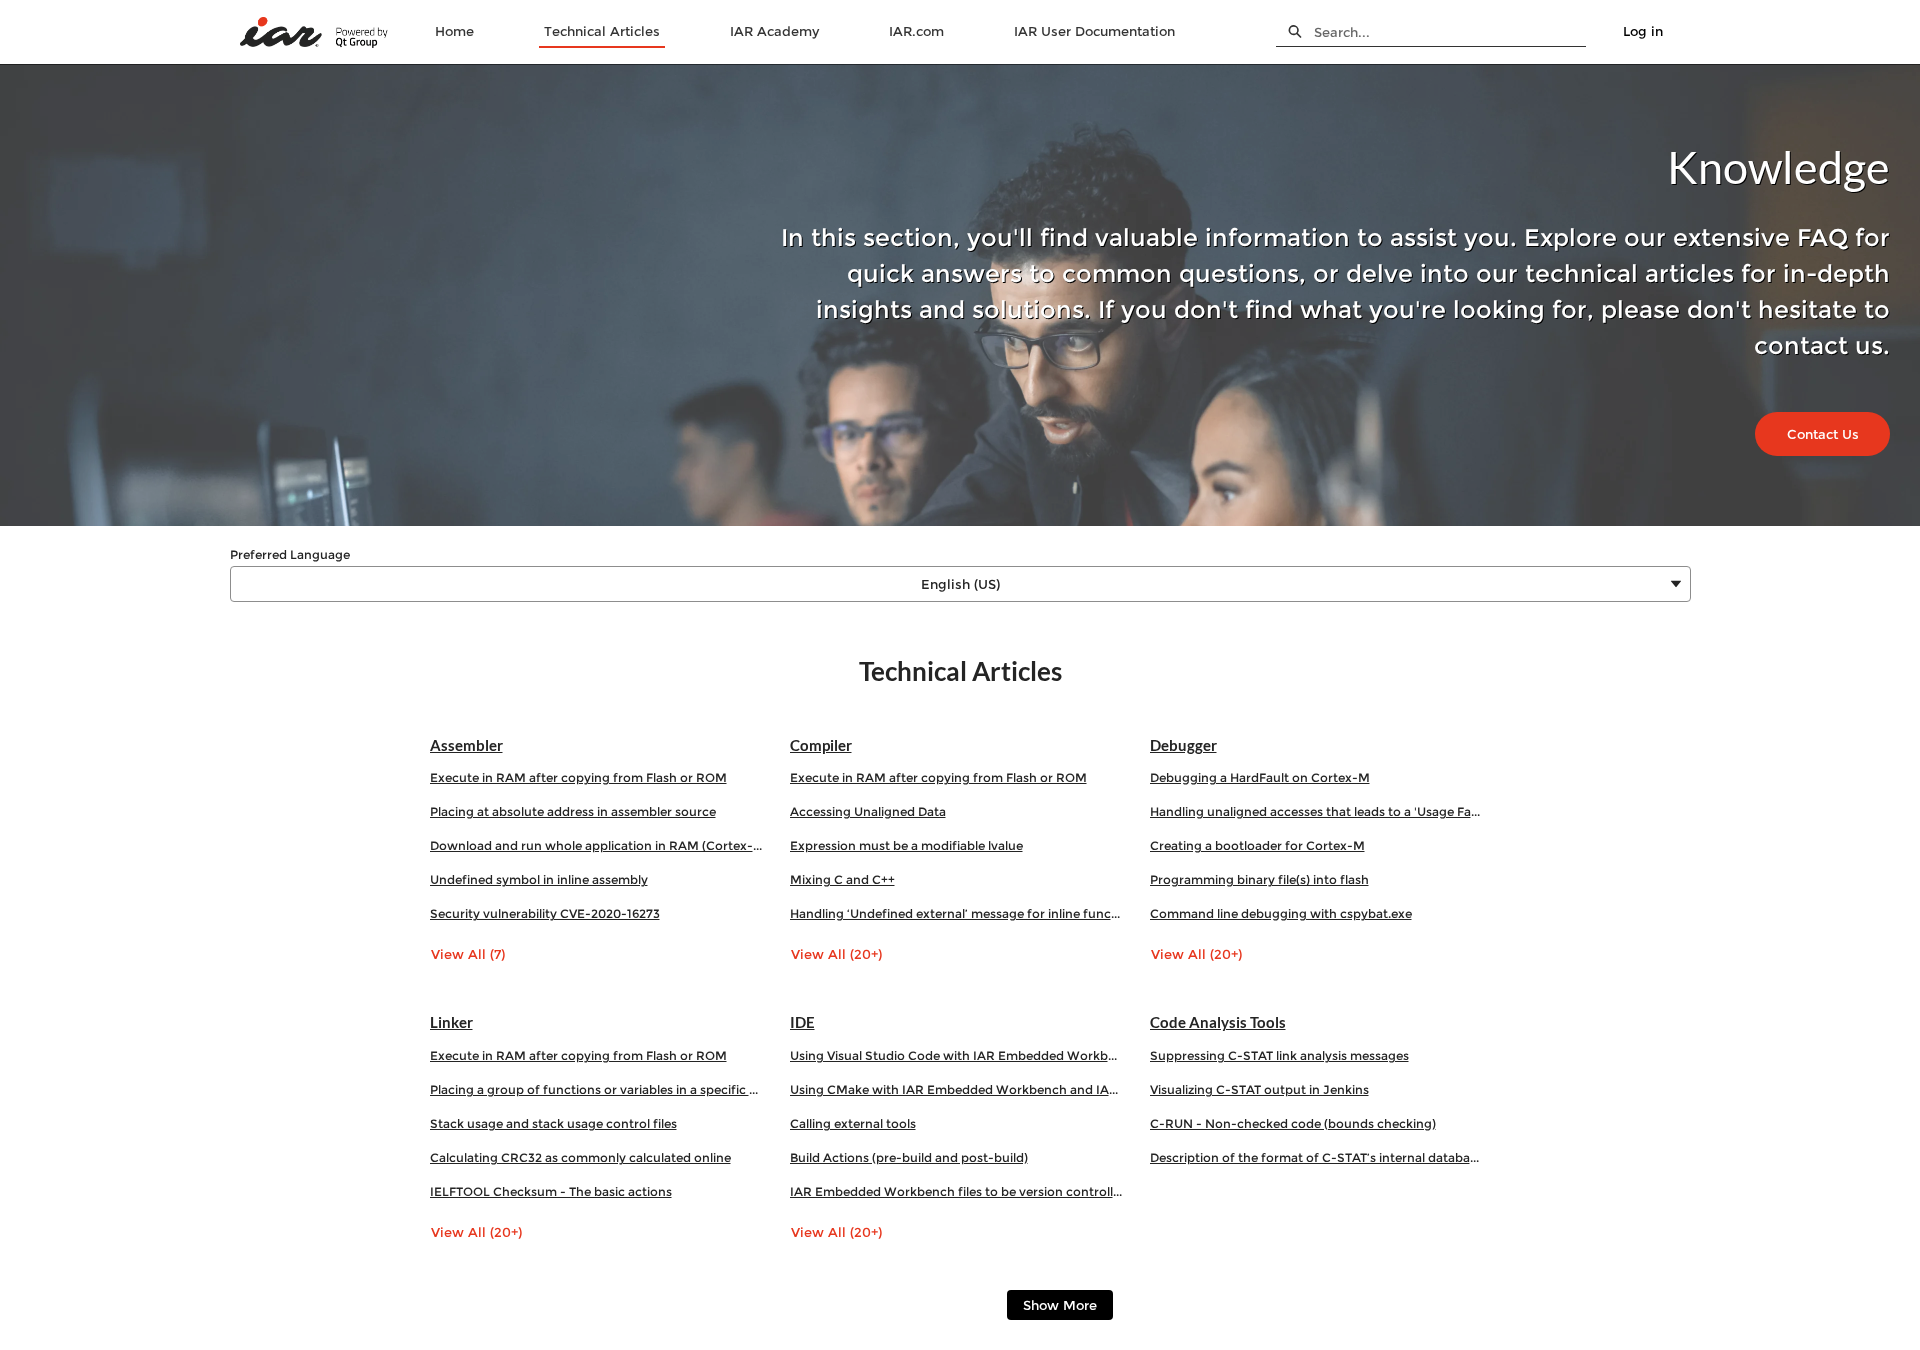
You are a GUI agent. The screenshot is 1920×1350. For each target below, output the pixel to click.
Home (454, 31)
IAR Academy (774, 31)
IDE (802, 1022)
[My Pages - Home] (315, 32)
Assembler (466, 745)
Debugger (1183, 745)
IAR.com (916, 31)
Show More (1060, 1305)
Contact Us (1823, 434)
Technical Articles (602, 31)
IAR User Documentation (1094, 31)
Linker (451, 1022)
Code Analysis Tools (1218, 1022)
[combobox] (1450, 32)
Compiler (821, 745)
